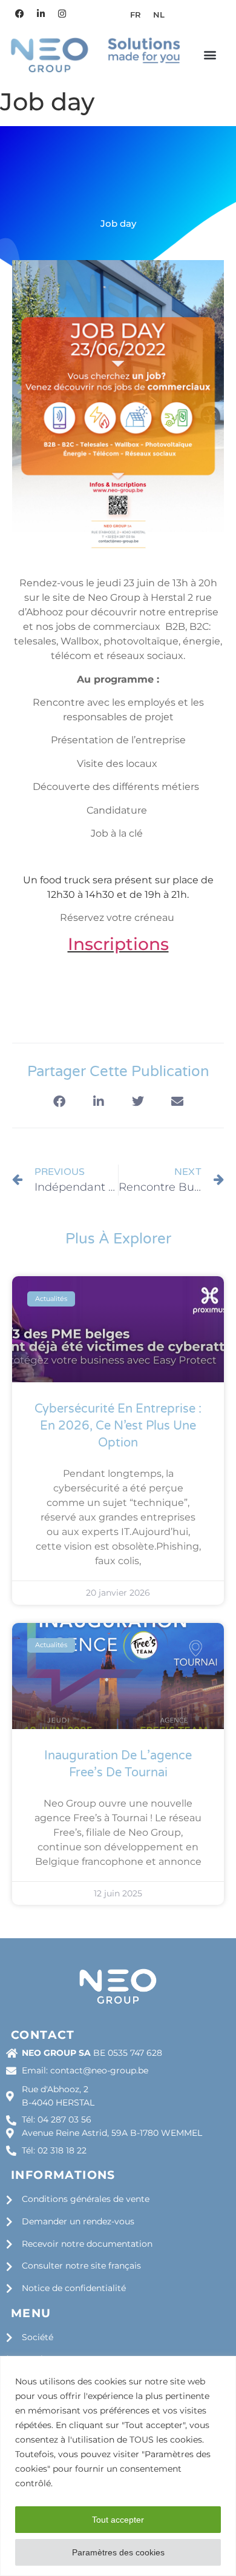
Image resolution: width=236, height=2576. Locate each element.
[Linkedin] (41, 13)
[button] (210, 55)
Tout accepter (118, 2520)
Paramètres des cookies (118, 2552)
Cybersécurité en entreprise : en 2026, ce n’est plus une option (118, 1426)
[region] (118, 2466)
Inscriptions (118, 944)
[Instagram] (62, 13)
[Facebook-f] (19, 13)
